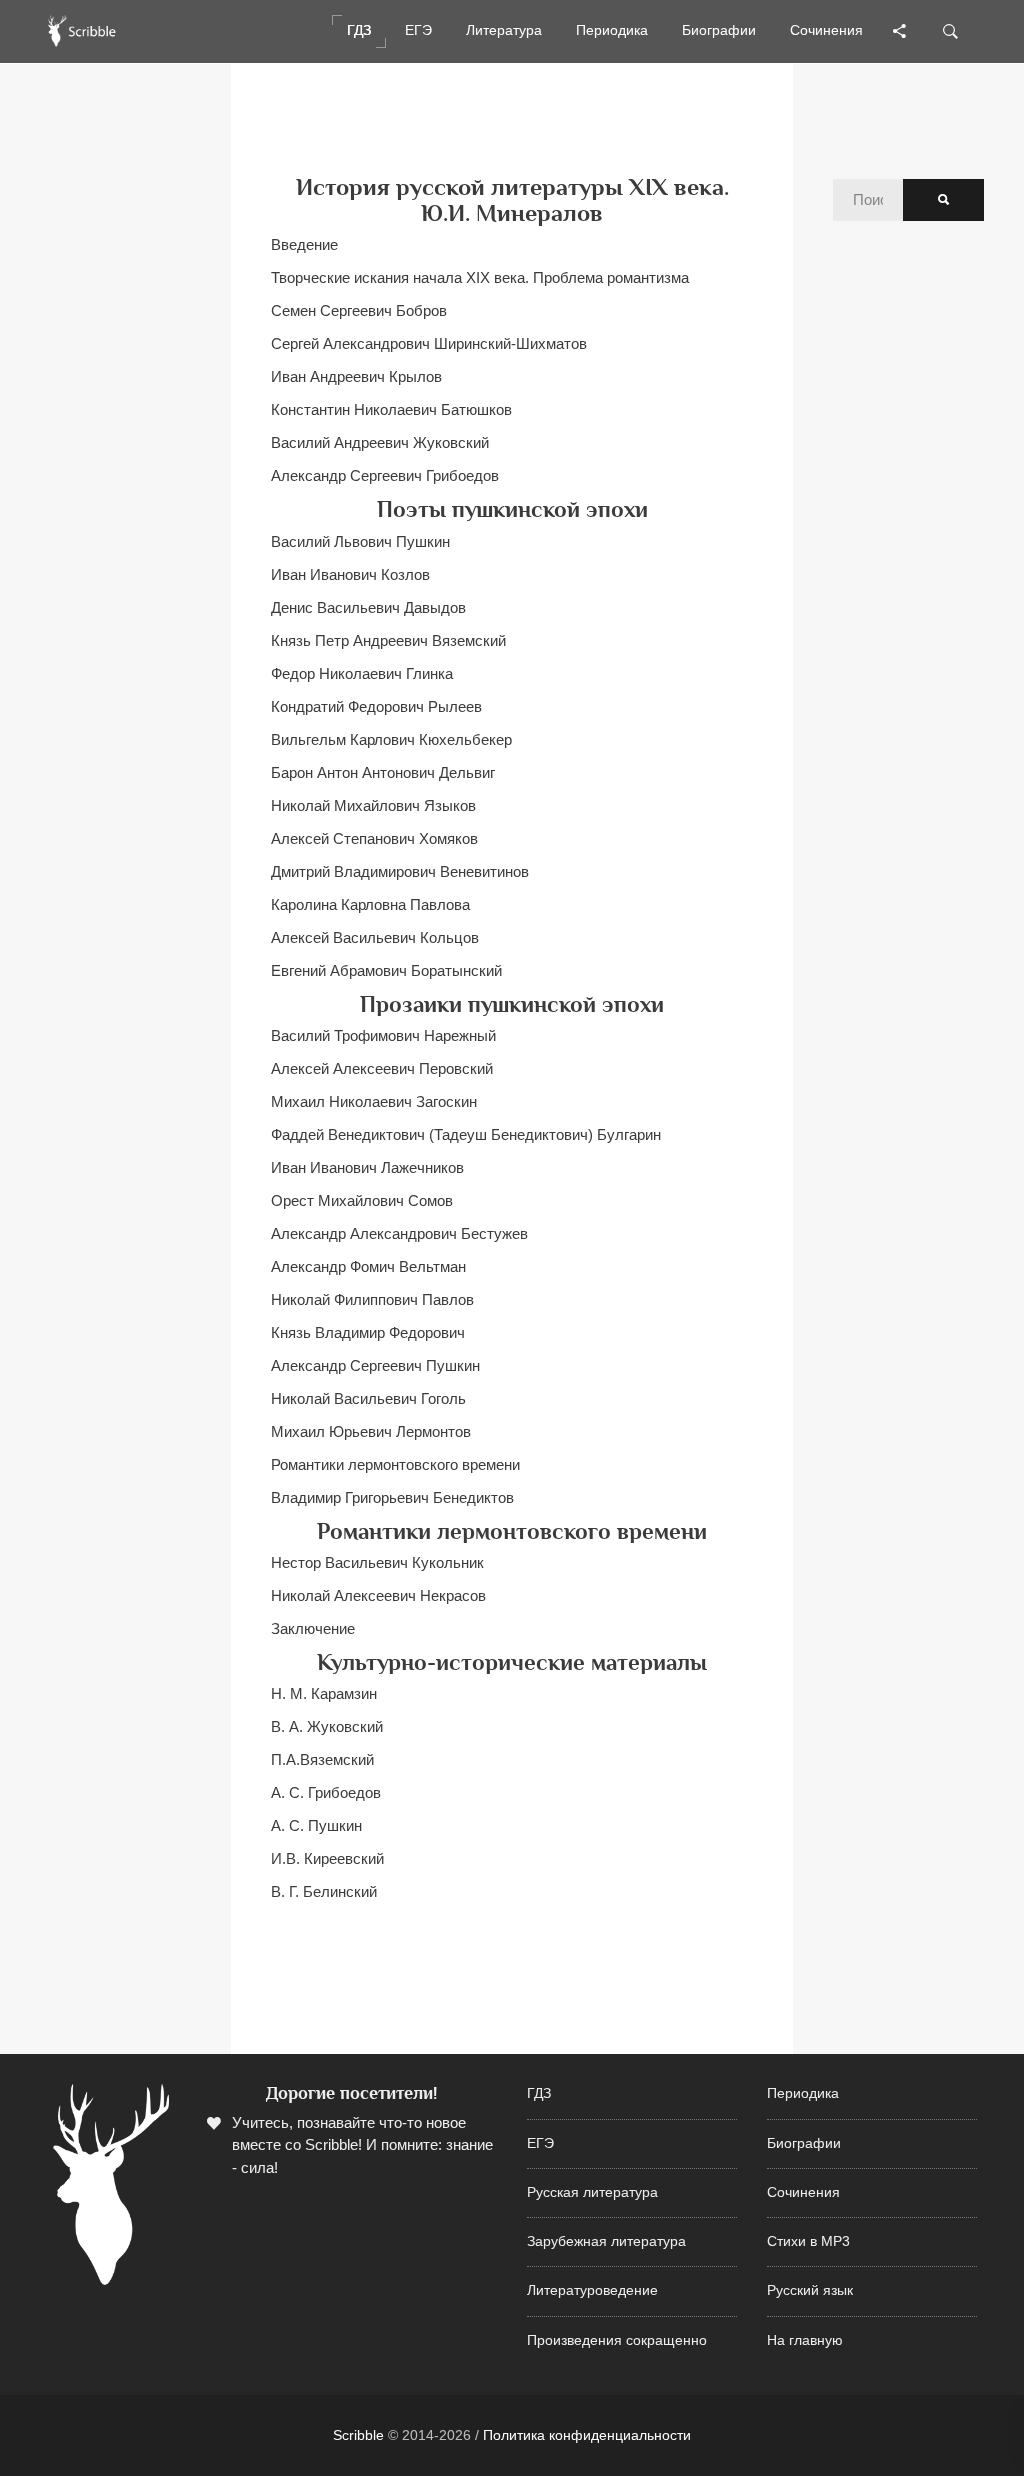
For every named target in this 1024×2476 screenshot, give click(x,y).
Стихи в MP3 (808, 2241)
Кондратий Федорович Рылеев (376, 706)
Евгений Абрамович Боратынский (386, 970)
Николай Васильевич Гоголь (368, 1398)
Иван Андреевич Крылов (356, 376)
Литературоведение (592, 2290)
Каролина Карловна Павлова (370, 904)
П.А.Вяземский (322, 1759)
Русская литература (592, 2192)
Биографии (804, 2143)
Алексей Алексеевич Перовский (382, 1068)
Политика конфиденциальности (587, 2435)
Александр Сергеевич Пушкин (375, 1365)
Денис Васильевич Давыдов (368, 607)
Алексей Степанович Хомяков (374, 838)
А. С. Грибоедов (326, 1792)
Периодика (803, 2093)
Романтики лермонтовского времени (395, 1464)
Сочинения (803, 2192)
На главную (805, 2340)
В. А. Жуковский (327, 1726)
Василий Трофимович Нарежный (383, 1035)
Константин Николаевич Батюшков (391, 409)
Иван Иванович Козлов (350, 574)
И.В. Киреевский (327, 1858)
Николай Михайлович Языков (373, 805)
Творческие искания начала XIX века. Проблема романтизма (480, 277)
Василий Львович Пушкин (360, 541)
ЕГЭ (540, 2143)
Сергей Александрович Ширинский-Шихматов (429, 343)
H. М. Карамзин (324, 1693)
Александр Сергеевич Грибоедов (385, 475)
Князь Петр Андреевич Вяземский (388, 640)
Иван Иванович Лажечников (367, 1167)
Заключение (313, 1628)
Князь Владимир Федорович (368, 1332)
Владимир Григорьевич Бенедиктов (392, 1497)
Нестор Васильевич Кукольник (377, 1562)
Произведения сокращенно (617, 2340)
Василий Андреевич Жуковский (380, 442)
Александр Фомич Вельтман (368, 1266)
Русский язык (810, 2290)
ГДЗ (539, 2093)
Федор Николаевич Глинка (362, 673)
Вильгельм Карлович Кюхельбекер (391, 739)
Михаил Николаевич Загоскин (374, 1101)
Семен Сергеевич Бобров (359, 310)
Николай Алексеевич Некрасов (378, 1595)
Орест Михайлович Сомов (362, 1200)
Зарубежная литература (606, 2241)
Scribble (358, 2435)
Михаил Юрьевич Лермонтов (371, 1431)
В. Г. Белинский (324, 1891)
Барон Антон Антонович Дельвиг (383, 772)
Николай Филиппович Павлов (372, 1299)
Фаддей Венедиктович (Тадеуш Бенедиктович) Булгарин (466, 1134)
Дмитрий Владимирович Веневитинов (400, 871)
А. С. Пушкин (316, 1825)
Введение (304, 244)
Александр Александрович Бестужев (399, 1233)
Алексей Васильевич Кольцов (375, 937)
